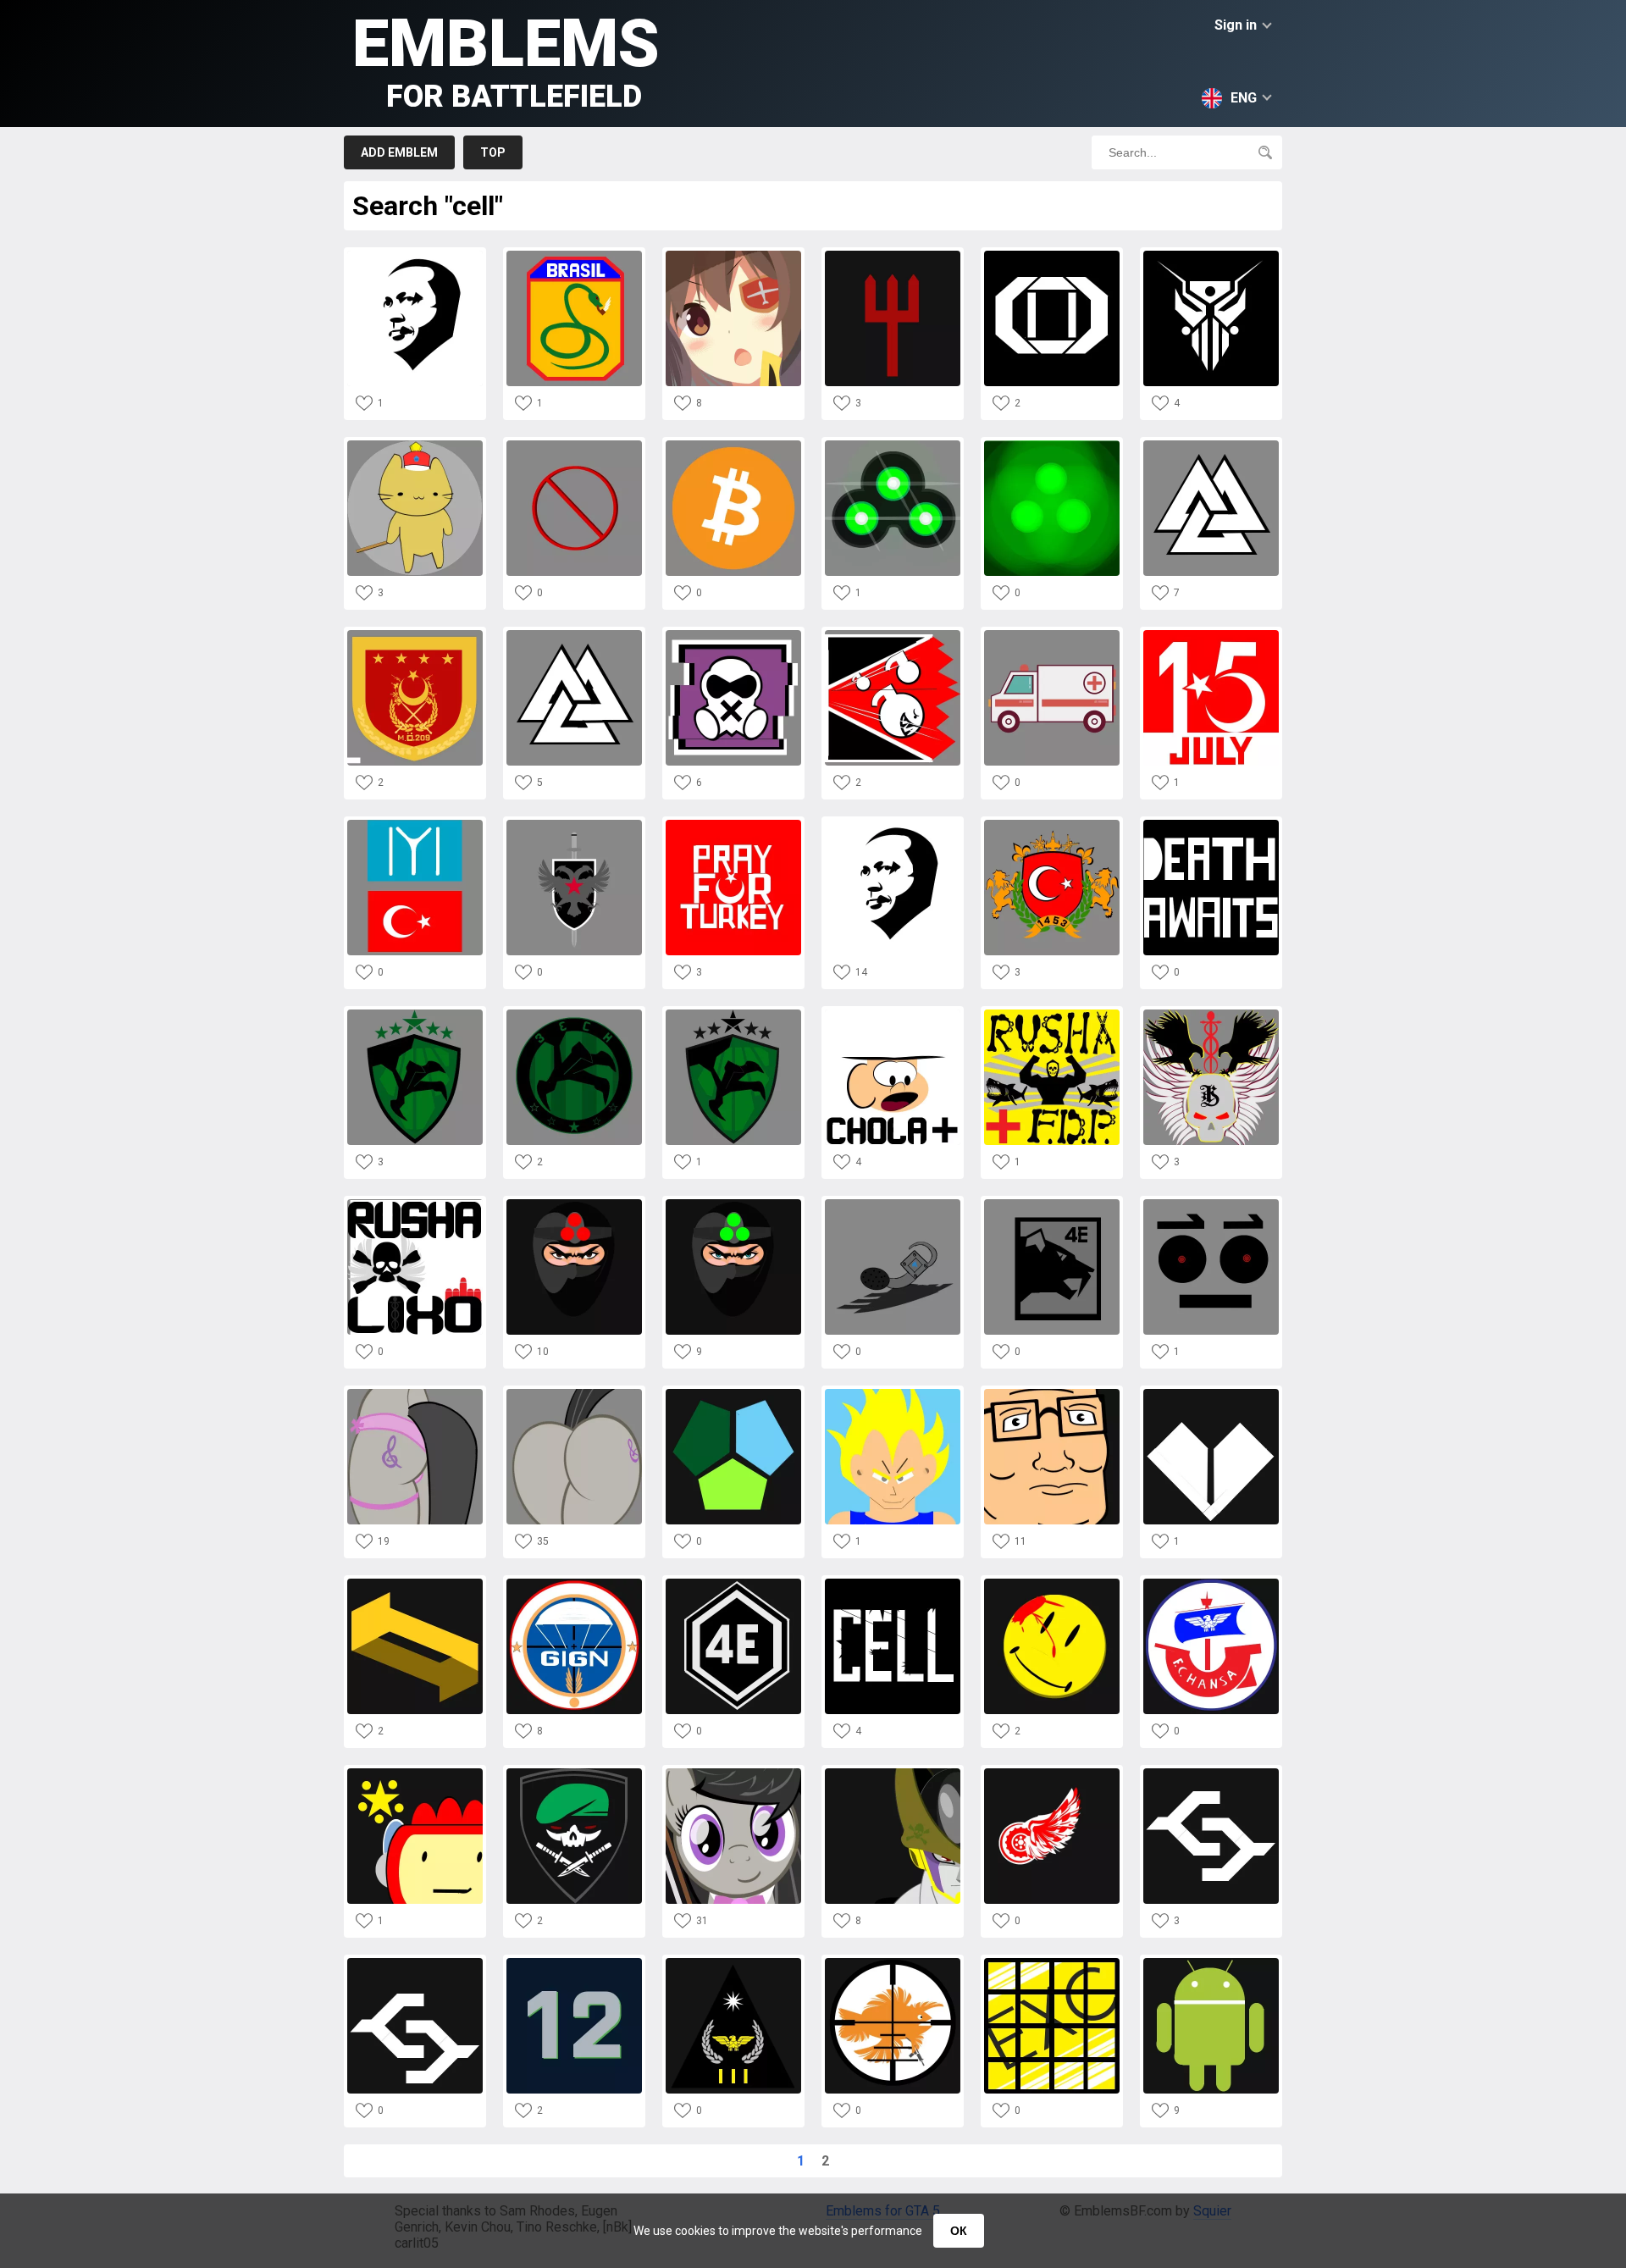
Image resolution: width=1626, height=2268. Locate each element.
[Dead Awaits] (1211, 824)
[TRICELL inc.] (733, 1394)
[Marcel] (733, 1963)
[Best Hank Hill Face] (1052, 1394)
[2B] (733, 255)
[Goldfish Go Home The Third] (893, 1963)
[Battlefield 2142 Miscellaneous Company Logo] (415, 1583)
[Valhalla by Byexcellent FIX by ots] (1211, 445)
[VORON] (574, 824)
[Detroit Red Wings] (1052, 1773)
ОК (959, 2231)
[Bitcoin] (733, 445)
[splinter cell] (1052, 445)
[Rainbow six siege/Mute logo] (733, 635)
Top (493, 152)
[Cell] (893, 1773)
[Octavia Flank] (415, 1394)
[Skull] (1211, 1014)
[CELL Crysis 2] (1211, 1773)
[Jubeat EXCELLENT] (1052, 1963)
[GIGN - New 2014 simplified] (574, 1583)
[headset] (893, 1204)
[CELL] (893, 1583)
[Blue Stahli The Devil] (893, 255)
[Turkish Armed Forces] (1052, 824)
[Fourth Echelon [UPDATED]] (415, 1014)
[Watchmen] (1052, 1583)
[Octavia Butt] (574, 1394)
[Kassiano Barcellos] (574, 1773)
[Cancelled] (574, 445)
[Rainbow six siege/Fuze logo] (893, 635)
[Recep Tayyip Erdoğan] (893, 824)
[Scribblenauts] (415, 1773)
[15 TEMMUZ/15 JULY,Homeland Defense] (1211, 635)
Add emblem (399, 152)
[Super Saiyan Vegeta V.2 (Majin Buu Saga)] (893, 1394)
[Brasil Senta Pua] (574, 255)
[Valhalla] (574, 635)
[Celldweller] (1052, 255)
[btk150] (1211, 1963)
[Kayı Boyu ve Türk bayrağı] (415, 824)
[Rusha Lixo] (415, 1204)
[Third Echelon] (574, 1014)
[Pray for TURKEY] (733, 824)
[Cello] (1052, 635)
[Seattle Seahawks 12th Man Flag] (574, 1963)
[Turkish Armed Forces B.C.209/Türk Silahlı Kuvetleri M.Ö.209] (415, 635)
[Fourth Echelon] (733, 1014)
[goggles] (893, 445)
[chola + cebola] (893, 1014)
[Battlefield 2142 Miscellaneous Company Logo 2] (1211, 1394)
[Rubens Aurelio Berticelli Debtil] (1211, 1204)
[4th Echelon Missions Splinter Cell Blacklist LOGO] (733, 1583)
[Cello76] (1211, 1583)
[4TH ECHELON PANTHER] (1052, 1204)
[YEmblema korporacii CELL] (415, 1963)
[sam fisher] (574, 1204)
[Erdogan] (415, 255)
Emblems (506, 60)
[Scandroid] (1211, 255)
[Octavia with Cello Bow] (733, 1773)
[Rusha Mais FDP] (1052, 1014)
